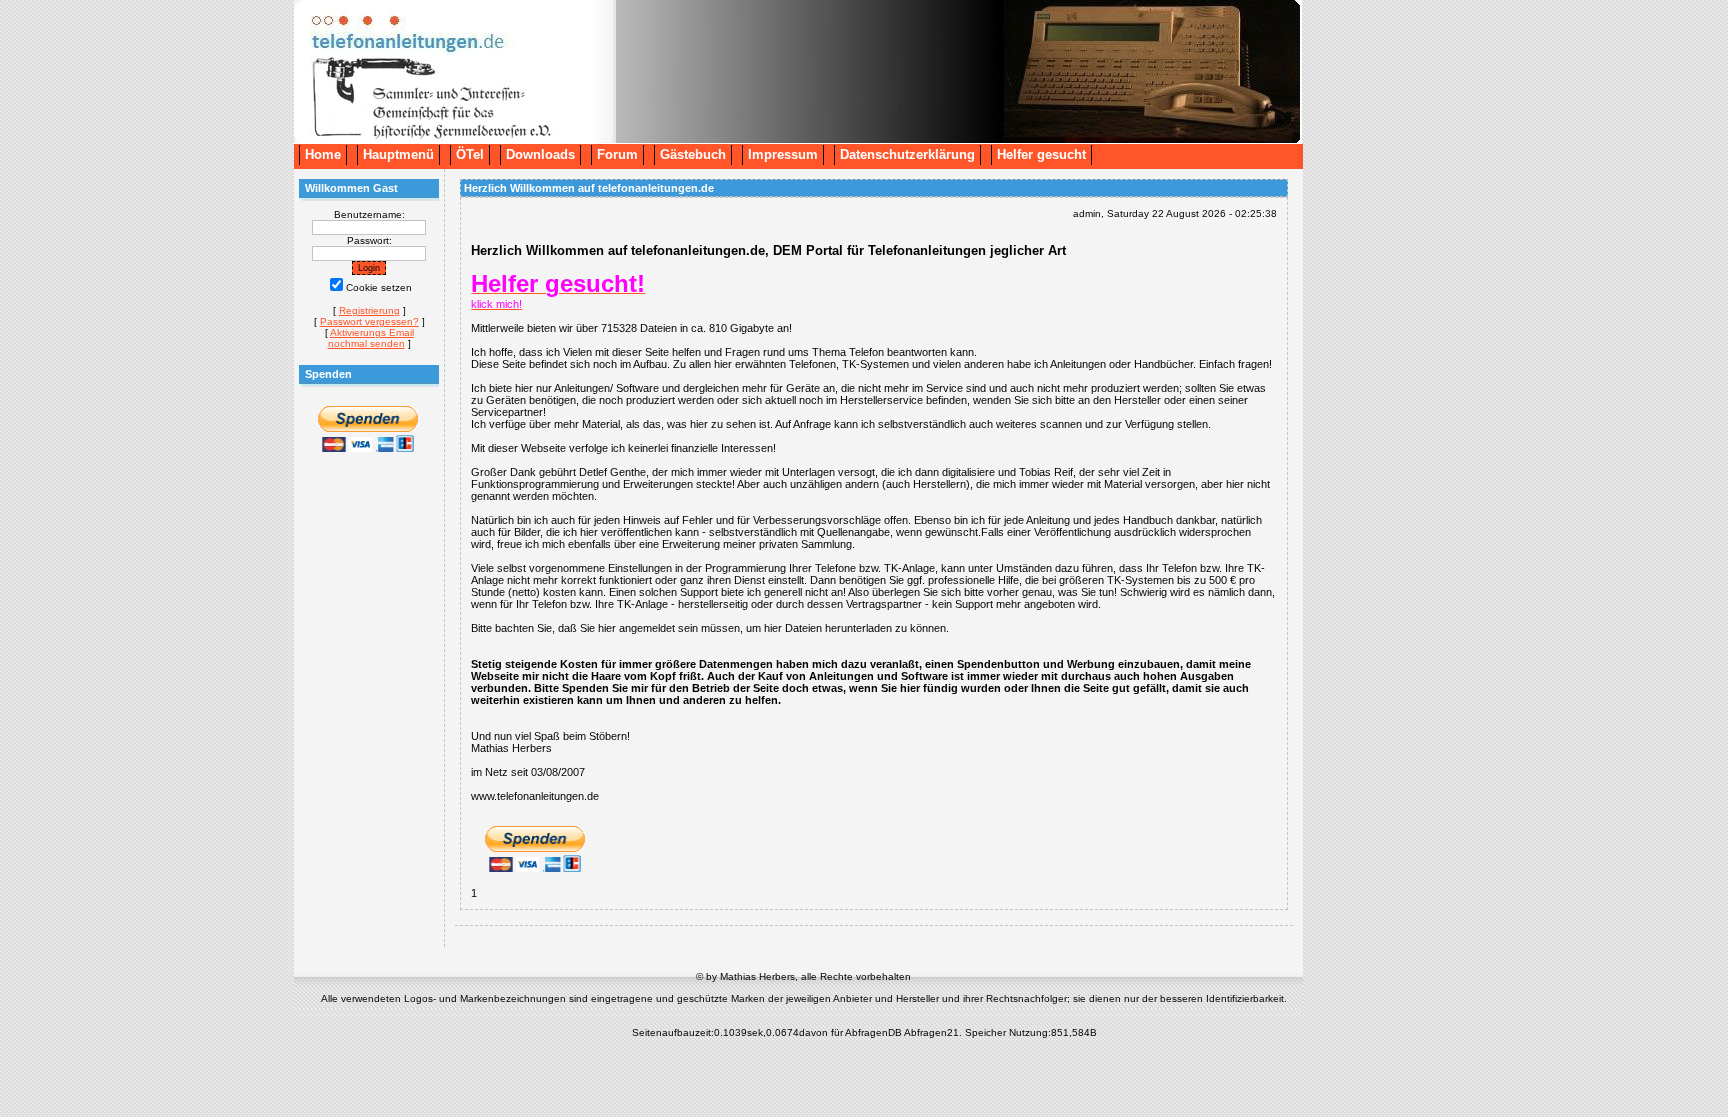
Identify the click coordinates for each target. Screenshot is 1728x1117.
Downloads (540, 154)
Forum (617, 154)
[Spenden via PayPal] (368, 449)
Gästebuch (693, 154)
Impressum (783, 154)
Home (323, 154)
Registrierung (369, 310)
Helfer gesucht (1041, 154)
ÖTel (470, 154)
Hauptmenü (398, 154)
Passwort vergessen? (369, 321)
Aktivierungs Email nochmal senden (371, 338)
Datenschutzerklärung (907, 154)
